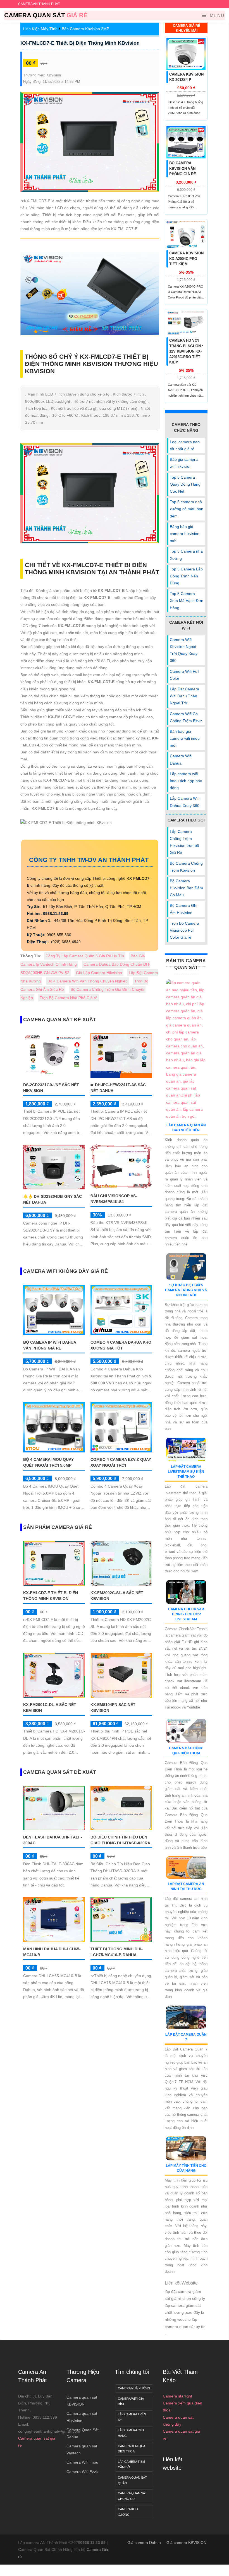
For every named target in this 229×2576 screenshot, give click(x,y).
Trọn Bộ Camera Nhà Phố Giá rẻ (69, 998)
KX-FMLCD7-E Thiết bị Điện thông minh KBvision (80, 43)
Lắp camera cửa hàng (131, 2433)
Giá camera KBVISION (186, 2543)
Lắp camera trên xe (132, 2417)
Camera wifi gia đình (131, 2401)
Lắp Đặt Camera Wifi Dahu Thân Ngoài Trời (184, 696)
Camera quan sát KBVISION (82, 2401)
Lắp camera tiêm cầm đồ (131, 2464)
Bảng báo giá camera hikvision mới (185, 534)
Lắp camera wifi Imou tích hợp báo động (186, 781)
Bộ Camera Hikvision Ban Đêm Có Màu (186, 888)
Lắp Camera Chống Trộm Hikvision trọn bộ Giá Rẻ (184, 842)
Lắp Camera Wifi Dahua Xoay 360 (185, 802)
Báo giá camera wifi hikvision (184, 463)
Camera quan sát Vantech (82, 2450)
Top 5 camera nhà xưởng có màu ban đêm (187, 509)
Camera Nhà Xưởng (134, 2388)
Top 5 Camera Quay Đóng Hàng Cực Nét (185, 484)
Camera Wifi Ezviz (83, 2472)
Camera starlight (177, 2396)
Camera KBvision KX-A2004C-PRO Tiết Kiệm (186, 259)
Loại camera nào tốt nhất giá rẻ (185, 445)
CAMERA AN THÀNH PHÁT (39, 4)
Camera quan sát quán (132, 2480)
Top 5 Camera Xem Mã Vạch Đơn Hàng (187, 601)
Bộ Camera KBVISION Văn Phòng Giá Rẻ (183, 168)
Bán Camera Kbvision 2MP (85, 29)
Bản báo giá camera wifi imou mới (185, 738)
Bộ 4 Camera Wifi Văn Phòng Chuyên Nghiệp (88, 981)
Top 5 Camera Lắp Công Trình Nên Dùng (186, 576)
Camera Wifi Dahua (181, 759)
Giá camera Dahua (144, 2543)
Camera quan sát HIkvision (82, 2417)
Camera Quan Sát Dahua (83, 2433)
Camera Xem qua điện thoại (132, 2449)
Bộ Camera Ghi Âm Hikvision (183, 909)
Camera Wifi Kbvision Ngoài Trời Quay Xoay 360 (184, 650)
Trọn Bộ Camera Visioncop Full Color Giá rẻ (184, 930)
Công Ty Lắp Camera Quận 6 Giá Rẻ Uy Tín (85, 956)
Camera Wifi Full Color (184, 675)
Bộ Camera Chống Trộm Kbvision (186, 867)
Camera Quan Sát (46, 15)
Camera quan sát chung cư (132, 2496)
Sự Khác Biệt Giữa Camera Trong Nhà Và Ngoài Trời (186, 1290)
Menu (216, 15)
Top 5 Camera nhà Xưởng (186, 555)
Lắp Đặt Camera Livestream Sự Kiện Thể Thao (186, 1472)
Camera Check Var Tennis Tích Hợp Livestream (186, 1614)
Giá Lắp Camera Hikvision (99, 973)
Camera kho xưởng (128, 2512)
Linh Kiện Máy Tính (40, 29)
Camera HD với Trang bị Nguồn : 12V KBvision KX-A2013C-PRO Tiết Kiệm (186, 351)
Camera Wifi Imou (82, 2462)
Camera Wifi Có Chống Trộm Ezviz (186, 717)
